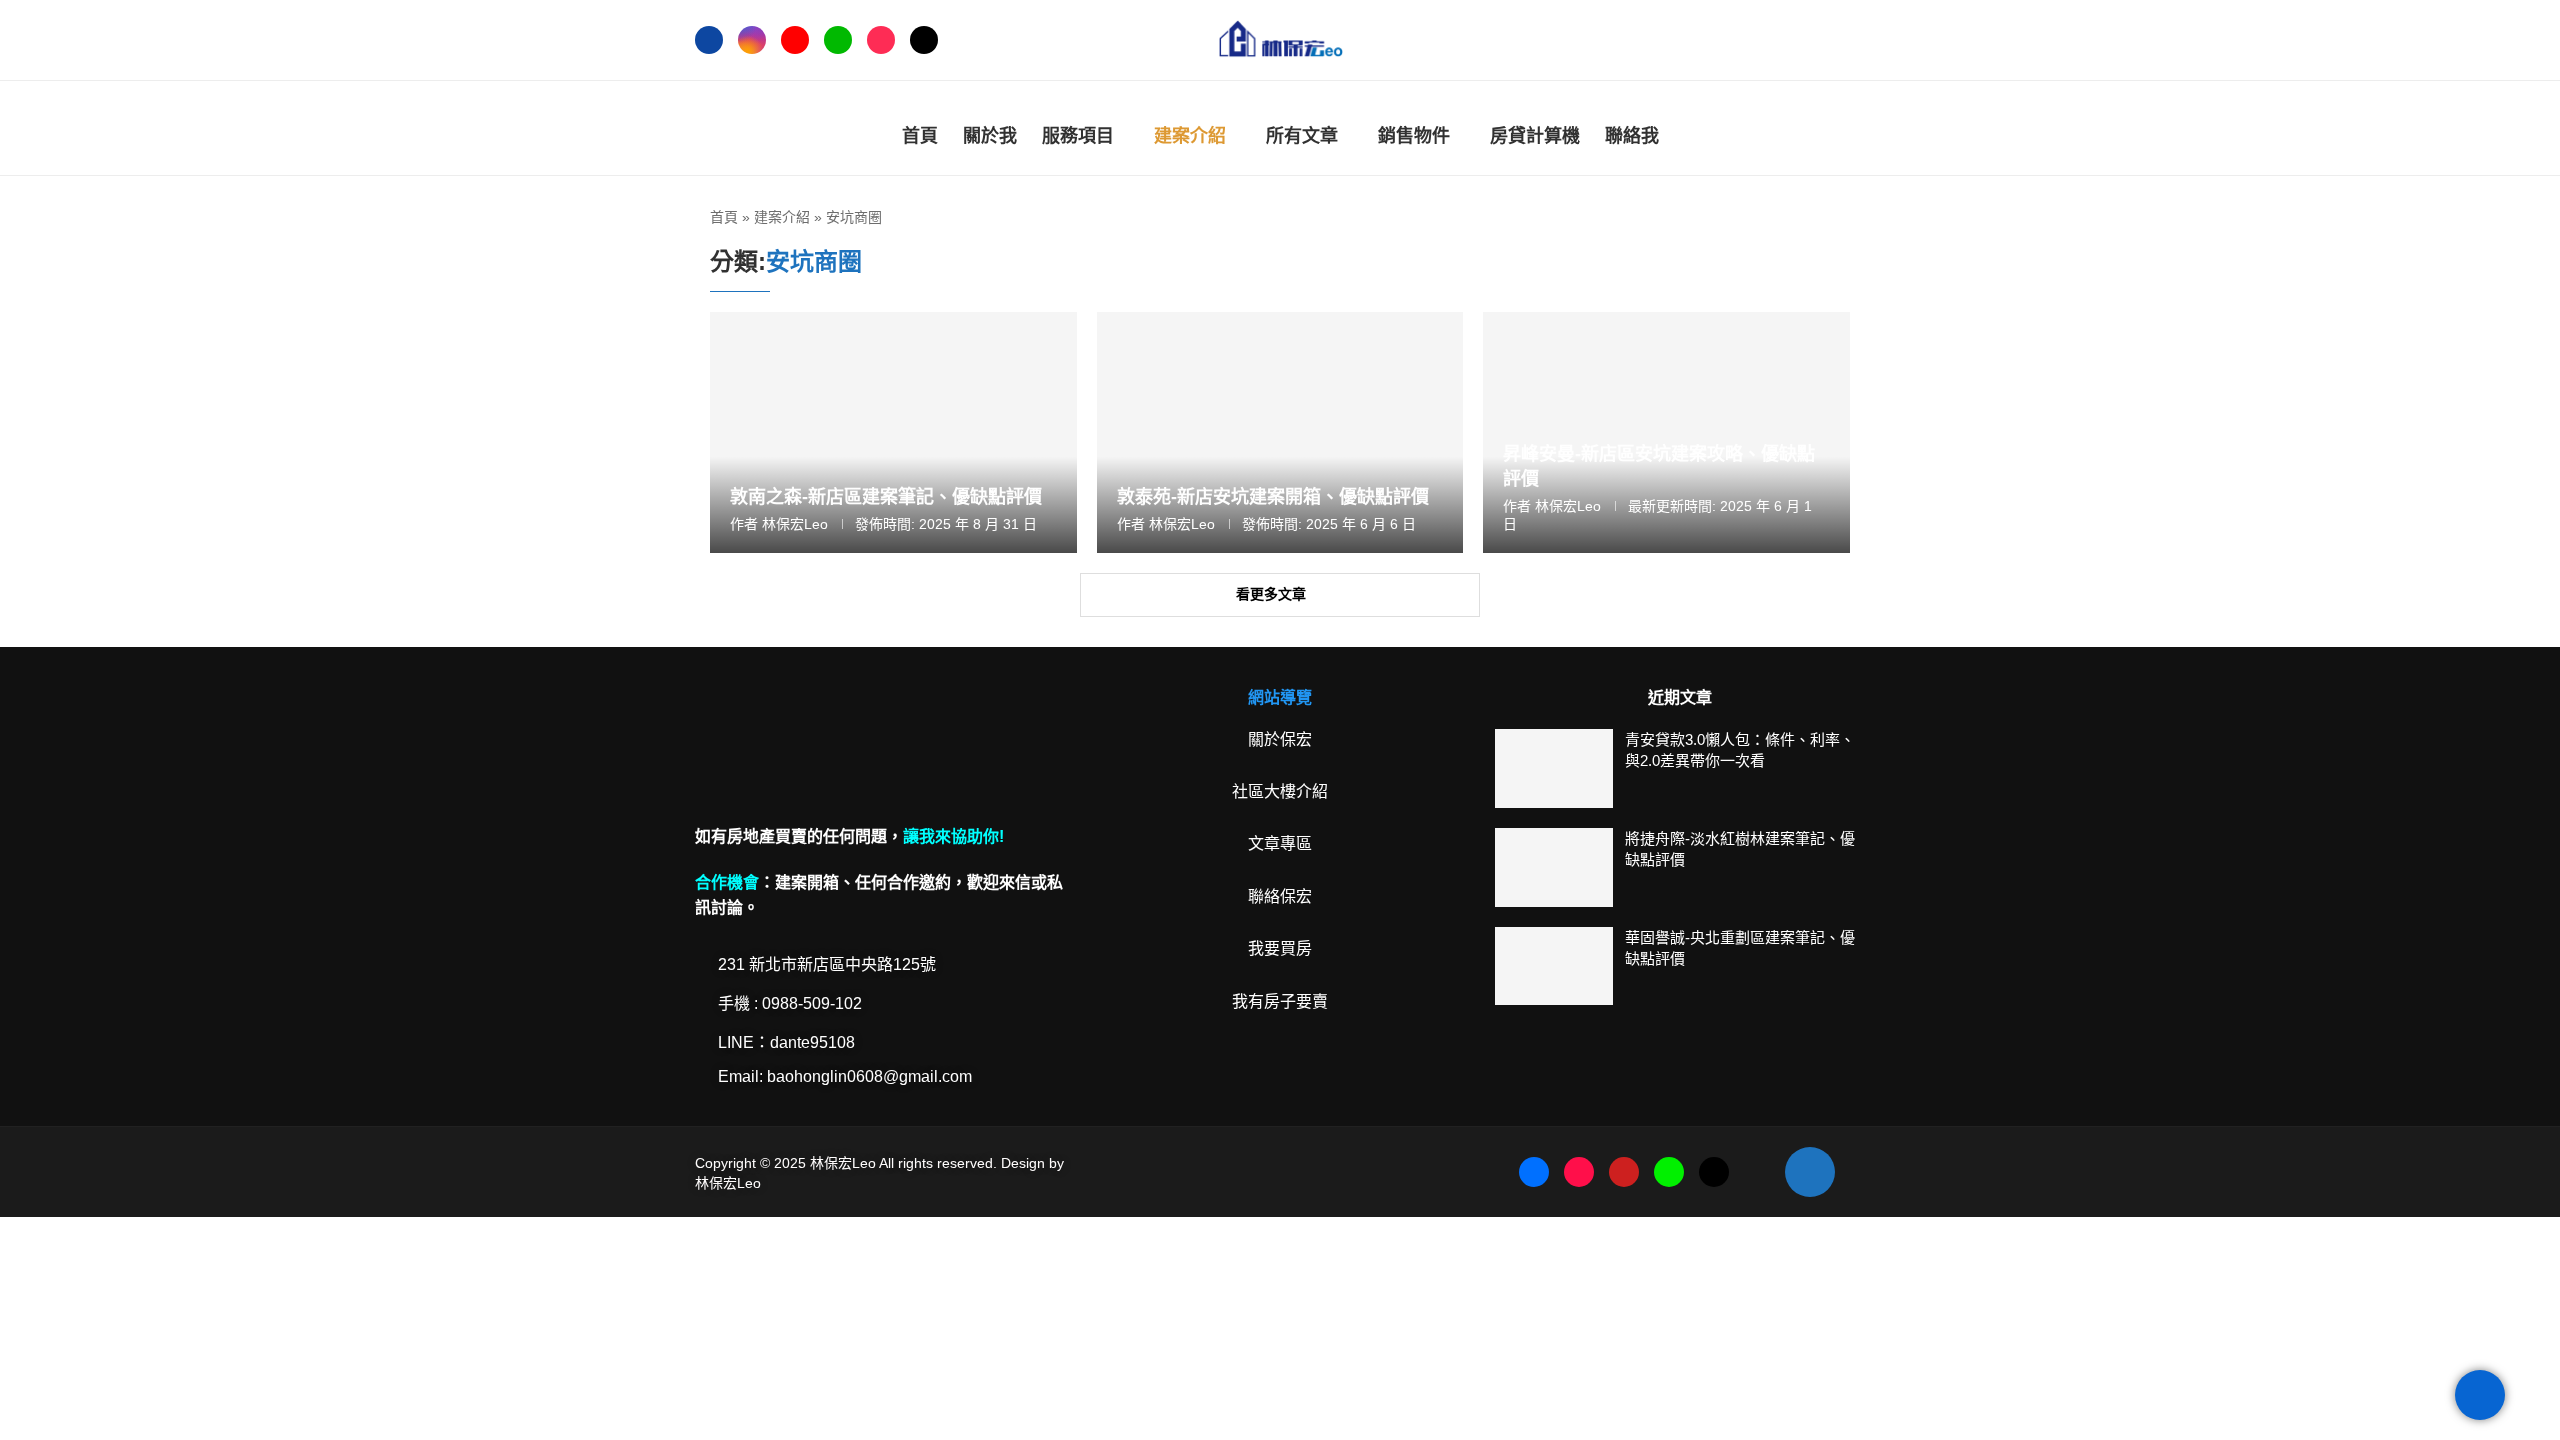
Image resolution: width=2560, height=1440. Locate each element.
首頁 (920, 136)
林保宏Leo (795, 524)
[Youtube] (795, 40)
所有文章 (1302, 136)
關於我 (990, 136)
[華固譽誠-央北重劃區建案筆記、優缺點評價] (1554, 966)
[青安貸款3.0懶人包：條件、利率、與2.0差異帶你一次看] (1554, 768)
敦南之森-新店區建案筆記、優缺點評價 (886, 497)
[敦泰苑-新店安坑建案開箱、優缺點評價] (1280, 432)
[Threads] (924, 40)
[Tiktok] (881, 40)
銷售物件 (1414, 136)
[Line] (838, 40)
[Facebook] (709, 40)
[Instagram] (752, 40)
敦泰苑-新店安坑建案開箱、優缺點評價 (1273, 497)
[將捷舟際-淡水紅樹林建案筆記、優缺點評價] (1554, 867)
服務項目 (1078, 136)
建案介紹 (1190, 136)
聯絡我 (1632, 136)
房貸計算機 (1535, 136)
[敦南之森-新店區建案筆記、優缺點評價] (893, 432)
